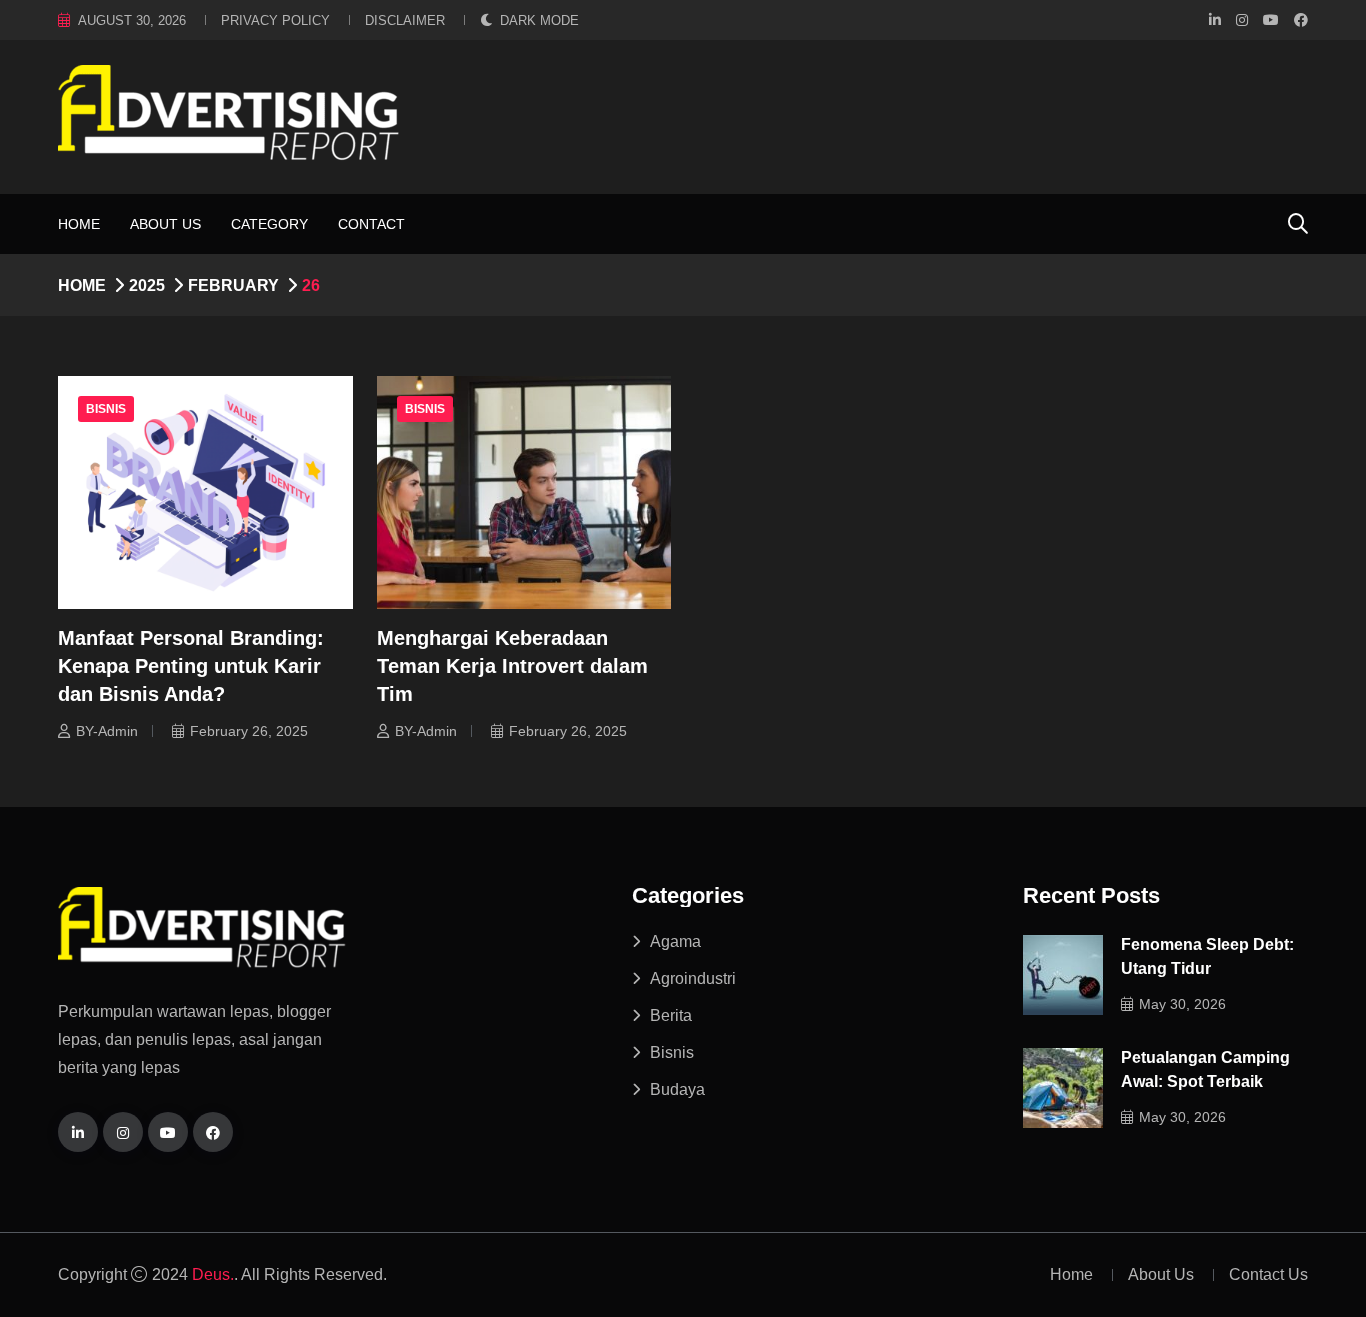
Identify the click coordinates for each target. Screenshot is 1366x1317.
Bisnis (106, 409)
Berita (671, 1015)
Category (269, 224)
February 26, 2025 (249, 731)
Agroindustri (693, 978)
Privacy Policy (275, 20)
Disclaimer (405, 20)
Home (79, 224)
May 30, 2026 (1182, 1004)
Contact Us (1268, 1274)
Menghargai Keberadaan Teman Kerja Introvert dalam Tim (512, 666)
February (233, 285)
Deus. (213, 1274)
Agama (675, 941)
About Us (165, 224)
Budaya (677, 1089)
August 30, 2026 (132, 20)
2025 (147, 285)
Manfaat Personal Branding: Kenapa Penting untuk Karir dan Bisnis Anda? (191, 666)
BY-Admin (107, 731)
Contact (371, 224)
